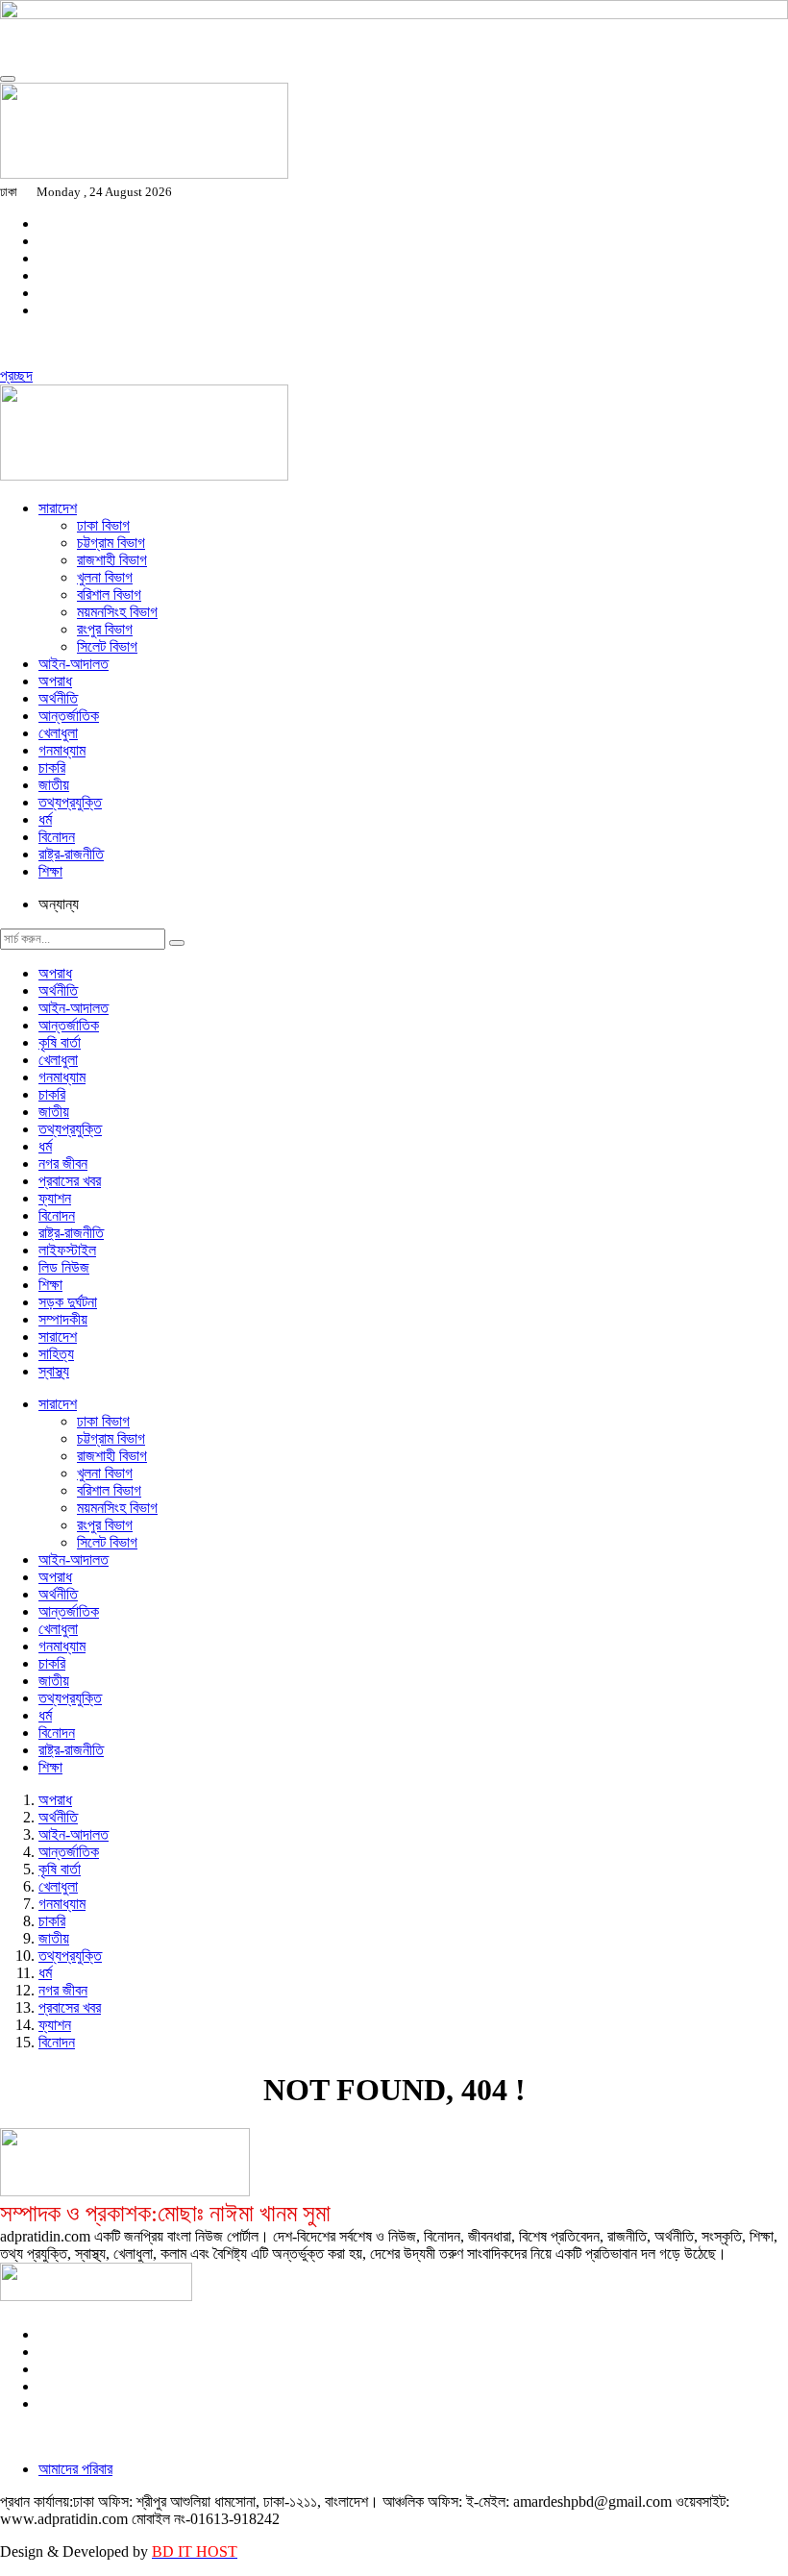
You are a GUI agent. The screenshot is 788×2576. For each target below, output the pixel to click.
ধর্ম (45, 819)
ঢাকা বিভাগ (103, 525)
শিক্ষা (50, 871)
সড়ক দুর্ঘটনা (68, 1302)
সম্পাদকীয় (63, 1319)
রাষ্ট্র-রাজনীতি (71, 854)
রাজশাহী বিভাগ (112, 560)
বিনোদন (57, 837)
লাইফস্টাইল (67, 1250)
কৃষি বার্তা (60, 1042)
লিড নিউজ (64, 1267)
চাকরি (52, 768)
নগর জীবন (63, 1164)
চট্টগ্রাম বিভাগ (111, 543)
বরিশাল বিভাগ (109, 594)
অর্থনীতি (58, 698)
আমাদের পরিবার (75, 2469)
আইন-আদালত (74, 664)
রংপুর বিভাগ (105, 629)
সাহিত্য (56, 1354)
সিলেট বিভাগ (107, 646)
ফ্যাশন (55, 1198)
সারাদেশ (58, 508)
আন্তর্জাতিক (69, 716)
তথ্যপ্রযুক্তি (70, 802)
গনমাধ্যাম (62, 750)
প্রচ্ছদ (16, 375)
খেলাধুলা (58, 733)
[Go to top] (8, 79)
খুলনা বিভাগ (105, 577)
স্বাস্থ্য (54, 1371)
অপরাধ (55, 681)
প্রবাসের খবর (70, 1181)
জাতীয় (54, 785)
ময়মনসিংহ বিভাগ (117, 612)
